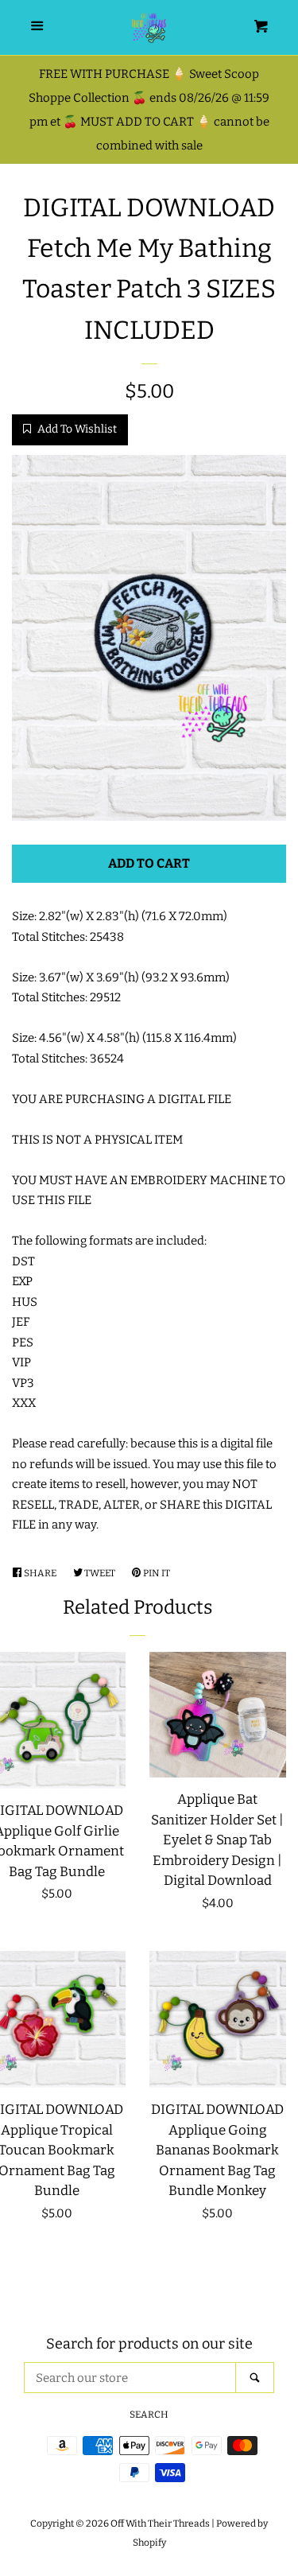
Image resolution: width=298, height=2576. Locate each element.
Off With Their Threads (160, 2524)
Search (149, 2415)
